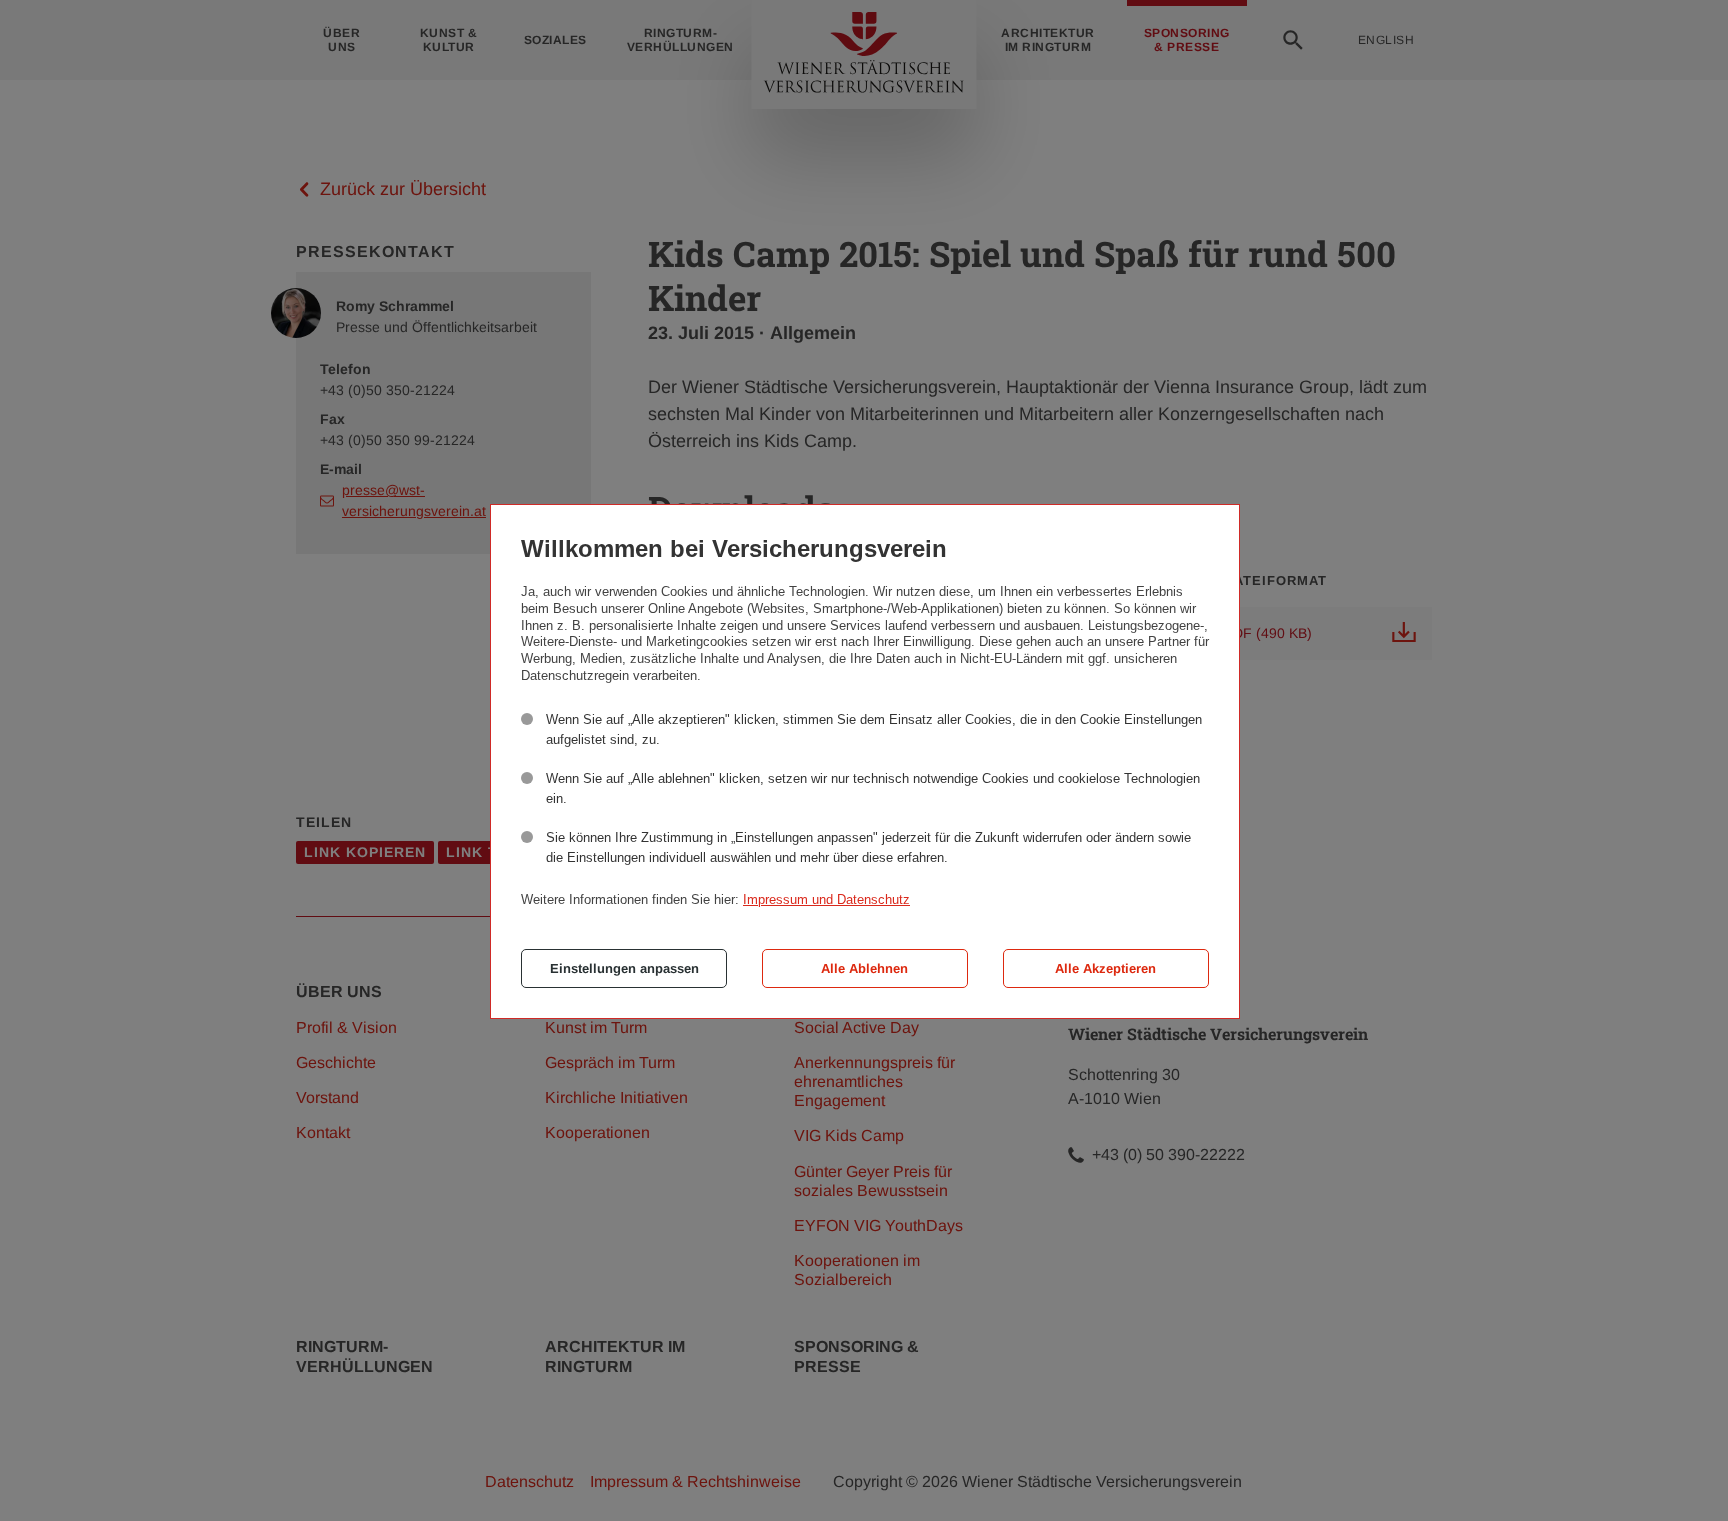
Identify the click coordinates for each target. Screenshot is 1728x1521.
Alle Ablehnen (864, 968)
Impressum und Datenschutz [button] (826, 899)
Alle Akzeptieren (1105, 968)
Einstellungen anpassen (624, 968)
